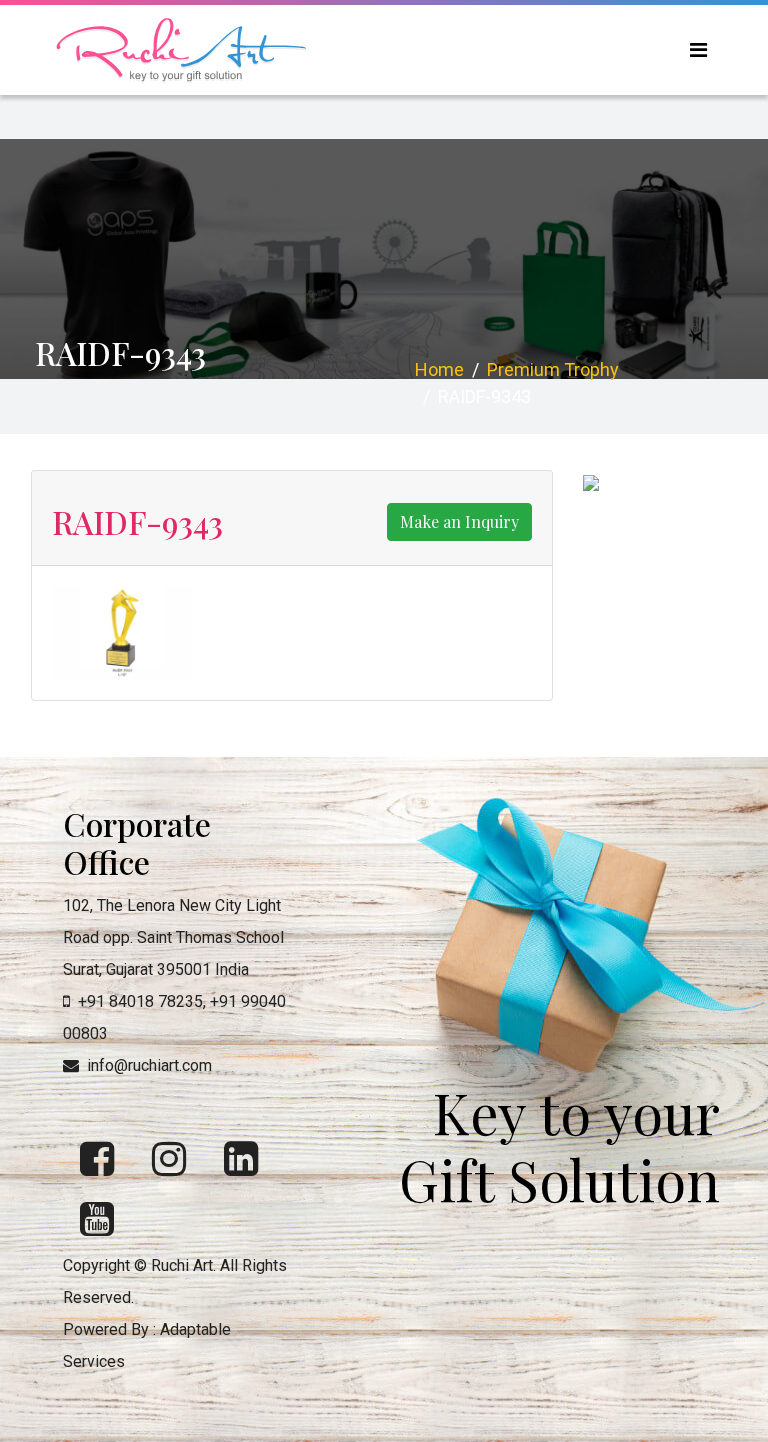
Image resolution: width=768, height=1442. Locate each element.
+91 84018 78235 (140, 1001)
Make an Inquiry (459, 521)
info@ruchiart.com (149, 1065)
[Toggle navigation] (698, 50)
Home (439, 369)
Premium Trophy (553, 369)
